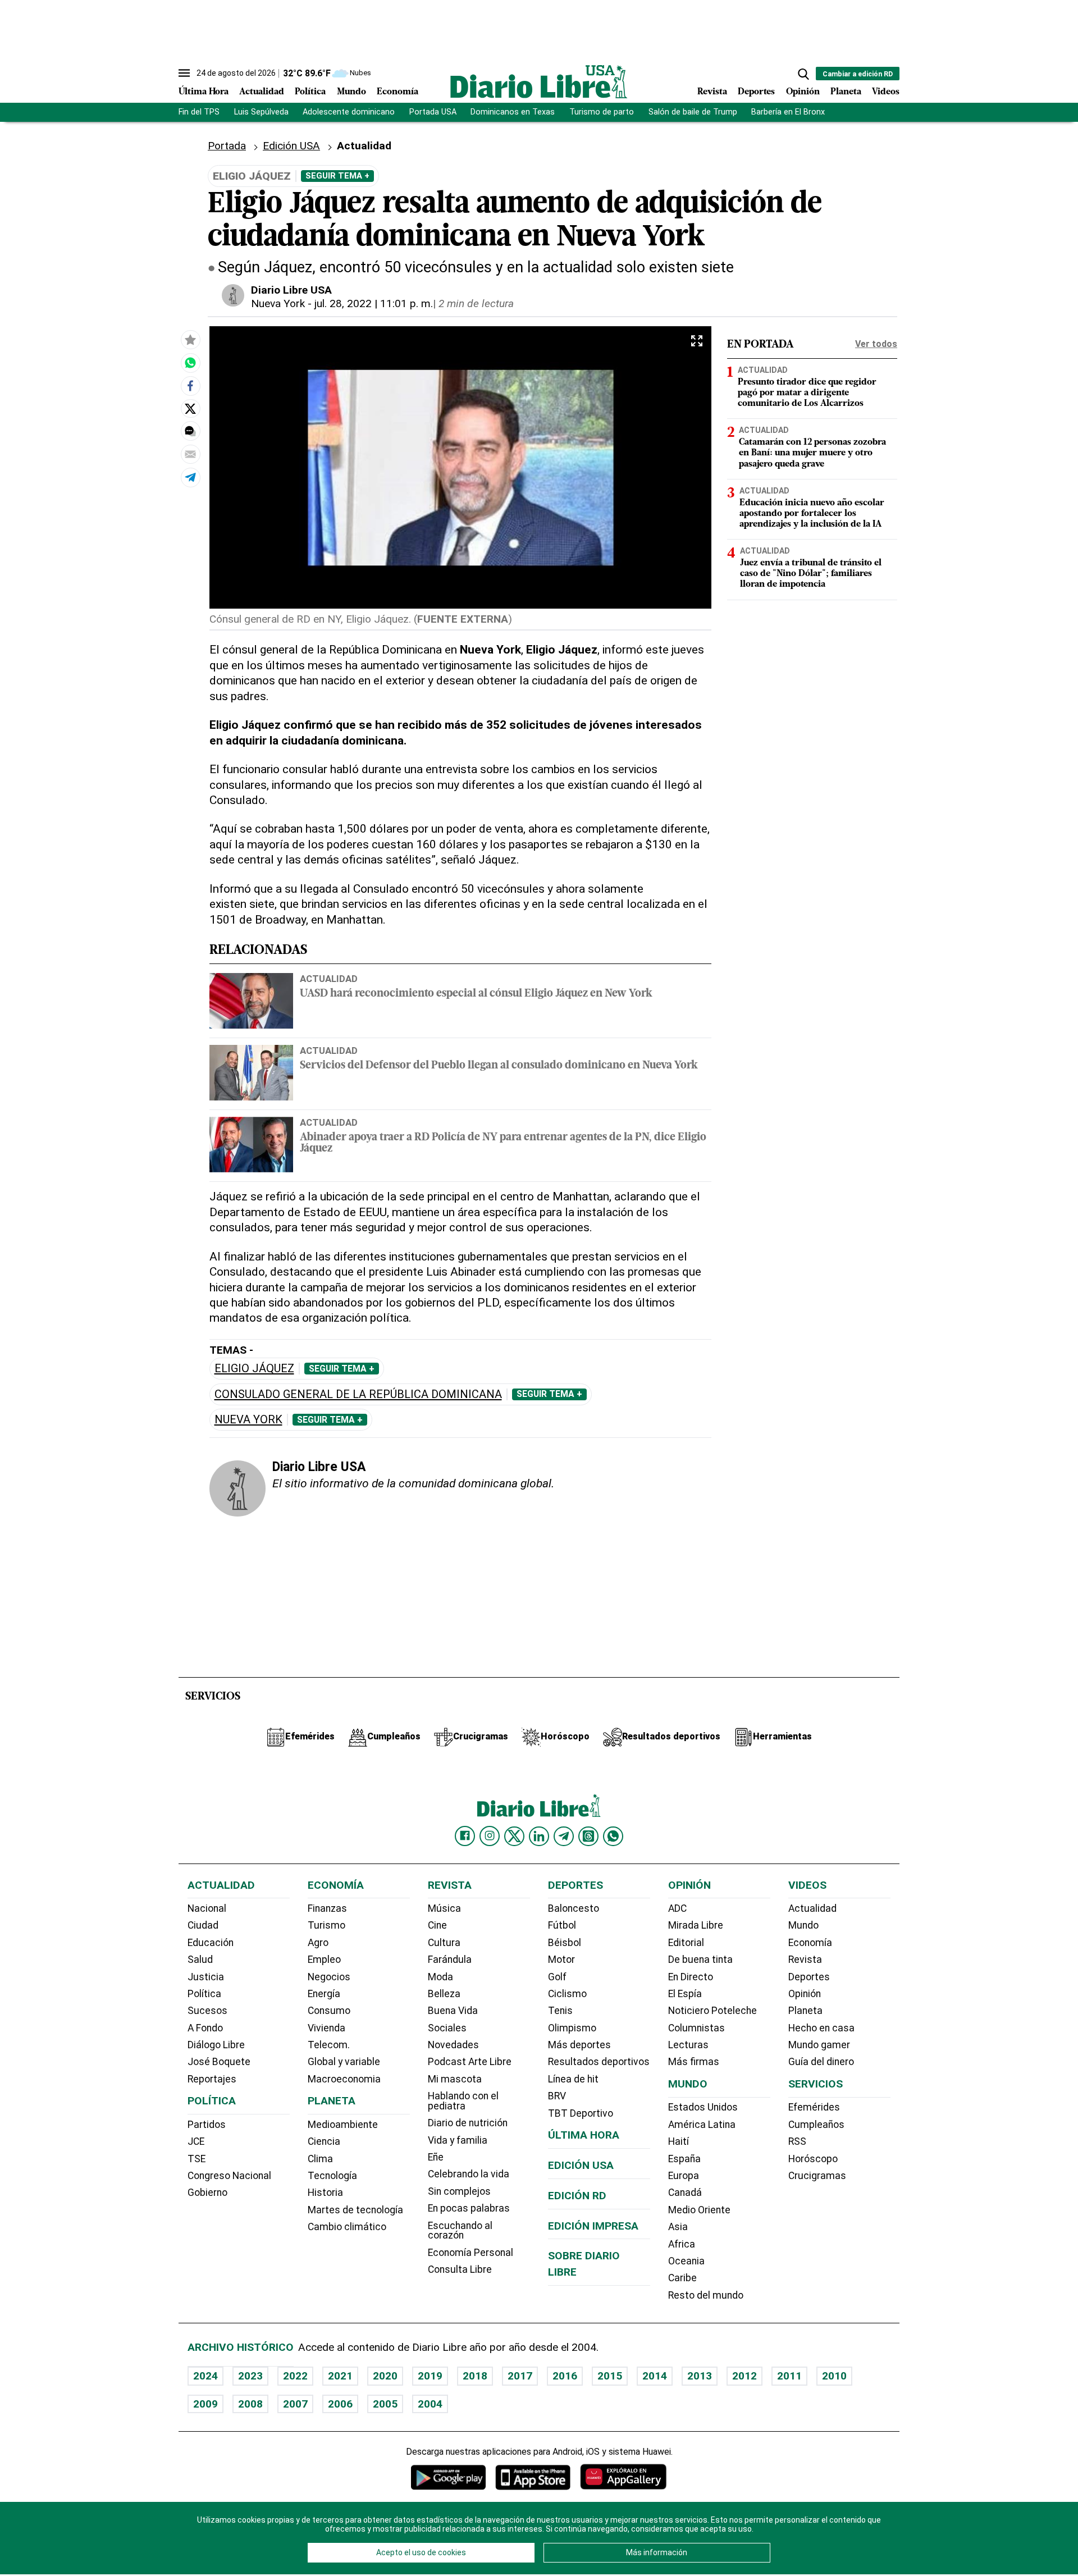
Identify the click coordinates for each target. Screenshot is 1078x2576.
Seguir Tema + (337, 176)
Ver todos (876, 344)
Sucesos (207, 2011)
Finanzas (327, 1908)
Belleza (444, 1994)
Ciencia (324, 2141)
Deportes (756, 92)
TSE (197, 2159)
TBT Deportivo (581, 2113)
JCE (196, 2141)
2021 (340, 2376)
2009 (205, 2404)
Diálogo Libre (216, 2045)
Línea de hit (573, 2079)
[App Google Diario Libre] (449, 2477)
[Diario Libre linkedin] (539, 1836)
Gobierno (207, 2193)
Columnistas (696, 2028)
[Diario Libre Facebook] (465, 1836)
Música (444, 1908)
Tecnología (332, 2176)
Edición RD (577, 2196)
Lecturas (688, 2045)
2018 (475, 2376)
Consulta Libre (460, 2269)
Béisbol (565, 1943)
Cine (437, 1925)
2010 (834, 2376)
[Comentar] (190, 431)
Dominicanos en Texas (513, 112)
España (684, 2159)
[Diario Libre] (539, 82)
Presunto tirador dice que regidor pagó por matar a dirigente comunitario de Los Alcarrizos (807, 393)
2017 (520, 2376)
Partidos (207, 2125)
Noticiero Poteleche (712, 2011)
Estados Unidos (703, 2107)
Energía (324, 1994)
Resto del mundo (706, 2295)
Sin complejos (459, 2191)
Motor (561, 1960)
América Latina (702, 2125)
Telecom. (329, 2045)
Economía (398, 92)
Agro (318, 1943)
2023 (250, 2376)
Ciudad (203, 1925)
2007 (295, 2404)
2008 (250, 2404)
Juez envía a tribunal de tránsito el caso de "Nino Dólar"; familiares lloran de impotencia (811, 574)
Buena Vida (453, 2011)
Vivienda (326, 2028)
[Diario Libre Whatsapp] (613, 1836)
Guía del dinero (821, 2062)
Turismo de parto (602, 112)
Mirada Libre (696, 1925)
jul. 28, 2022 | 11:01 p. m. (374, 303)
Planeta (846, 92)
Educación (211, 1943)
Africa (682, 2244)
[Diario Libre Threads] (588, 1836)
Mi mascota (455, 2079)
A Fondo (205, 2028)
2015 (610, 2376)
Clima (320, 2159)
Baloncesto (574, 1908)
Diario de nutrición (468, 2123)
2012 (744, 2376)
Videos (886, 92)
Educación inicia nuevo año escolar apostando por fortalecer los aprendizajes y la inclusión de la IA (812, 514)
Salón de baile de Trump (693, 112)
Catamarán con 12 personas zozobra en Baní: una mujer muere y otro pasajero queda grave (812, 453)
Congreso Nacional (229, 2176)
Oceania (686, 2261)
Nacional (207, 1908)
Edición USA (291, 146)
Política (310, 92)
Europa (684, 2176)
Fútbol (562, 1925)
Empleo (324, 1960)
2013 (700, 2376)
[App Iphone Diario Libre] (533, 2477)
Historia (325, 2193)
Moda (440, 1977)
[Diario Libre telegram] (564, 1836)
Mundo (351, 92)
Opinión (803, 92)
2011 (789, 2376)
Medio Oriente (699, 2210)
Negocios (329, 1977)
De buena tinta (700, 1960)
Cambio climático (347, 2227)
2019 (430, 2376)
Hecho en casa (821, 2028)
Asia (678, 2227)
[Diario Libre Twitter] (514, 1836)
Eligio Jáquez (254, 1369)
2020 (385, 2376)
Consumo (329, 2011)
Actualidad (262, 92)
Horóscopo (813, 2159)
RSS (797, 2141)
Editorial (686, 1943)
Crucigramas (817, 2176)
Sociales (447, 2028)
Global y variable (344, 2062)
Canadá (685, 2193)
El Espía (685, 1994)
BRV (557, 2096)
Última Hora (204, 92)
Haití (679, 2141)
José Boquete (219, 2062)
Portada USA (433, 112)
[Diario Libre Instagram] (490, 1836)
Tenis (560, 2011)
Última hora (584, 2135)
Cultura (444, 1943)
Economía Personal (471, 2253)
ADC (677, 1908)
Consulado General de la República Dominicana (358, 1394)
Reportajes (212, 2079)
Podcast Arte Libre (470, 2062)
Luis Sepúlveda (261, 112)
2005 (385, 2404)
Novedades (453, 2045)
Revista (712, 92)
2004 (430, 2404)
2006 (340, 2404)
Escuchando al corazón (460, 2231)
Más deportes (579, 2045)
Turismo (326, 1925)
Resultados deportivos (599, 2062)
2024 (205, 2376)
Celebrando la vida (469, 2174)
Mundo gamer (819, 2045)
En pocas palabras (469, 2208)
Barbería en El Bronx (788, 112)
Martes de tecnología (355, 2210)
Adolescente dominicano (349, 112)
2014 (655, 2376)
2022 (295, 2376)
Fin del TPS (199, 112)
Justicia (206, 1977)
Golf (557, 1977)
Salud (200, 1960)
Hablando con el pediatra (463, 2101)
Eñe (436, 2157)
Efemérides (814, 2107)
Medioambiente (343, 2125)
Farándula (450, 1960)
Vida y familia (458, 2140)
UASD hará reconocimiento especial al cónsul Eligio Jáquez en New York (476, 994)
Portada (227, 146)
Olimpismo (572, 2028)
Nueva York (278, 303)
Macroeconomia (344, 2079)
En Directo (691, 1977)
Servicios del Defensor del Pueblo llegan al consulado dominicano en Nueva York (499, 1066)
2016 (565, 2376)
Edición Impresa (593, 2226)
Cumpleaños (816, 2125)
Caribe (682, 2278)
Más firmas (694, 2062)
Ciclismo (567, 1994)
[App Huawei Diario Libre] (623, 2477)
